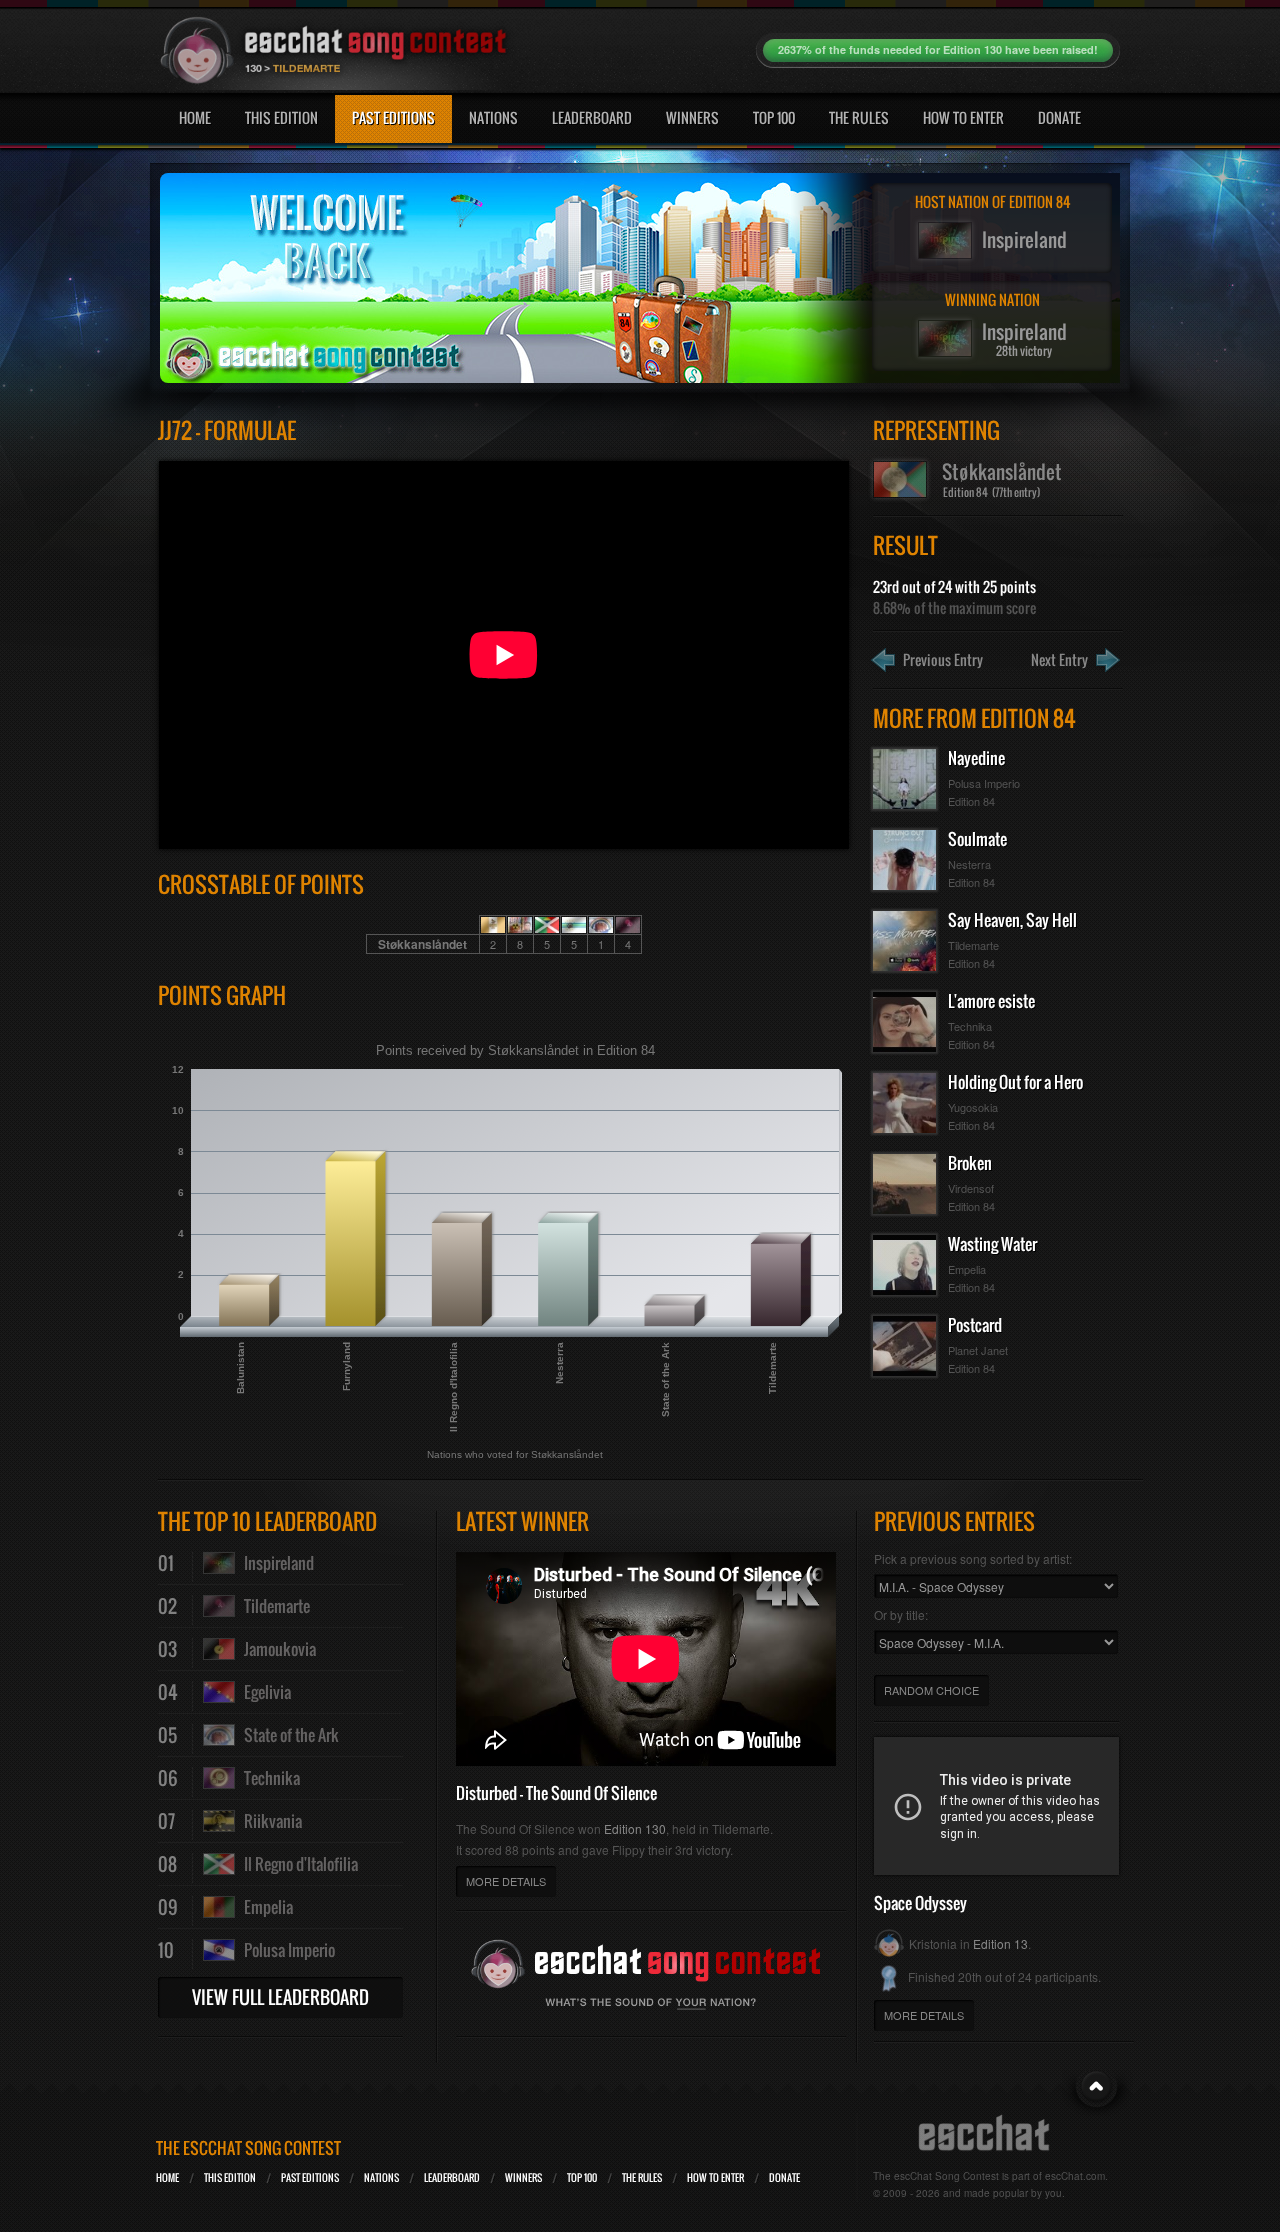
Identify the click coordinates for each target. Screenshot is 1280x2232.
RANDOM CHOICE (931, 1690)
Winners (692, 117)
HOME (167, 2177)
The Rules (859, 117)
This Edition (281, 117)
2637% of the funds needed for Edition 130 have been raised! (938, 49)
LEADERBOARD (452, 2177)
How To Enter (963, 117)
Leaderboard (592, 117)
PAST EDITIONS (310, 2177)
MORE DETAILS (506, 1881)
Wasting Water (992, 1244)
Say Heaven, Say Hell (1012, 920)
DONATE (784, 2177)
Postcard (975, 1325)
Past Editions (393, 117)
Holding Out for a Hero (1015, 1082)
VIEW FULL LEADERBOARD (280, 1997)
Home (195, 117)
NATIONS (381, 2177)
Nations (493, 117)
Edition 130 (635, 1828)
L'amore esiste (991, 1001)
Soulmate (977, 839)
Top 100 (774, 117)
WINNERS (523, 2177)
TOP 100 (582, 2177)
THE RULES (642, 2177)
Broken (970, 1163)
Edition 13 (1000, 1943)
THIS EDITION (230, 2177)
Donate (1059, 117)
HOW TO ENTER (715, 2177)
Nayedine (976, 758)
